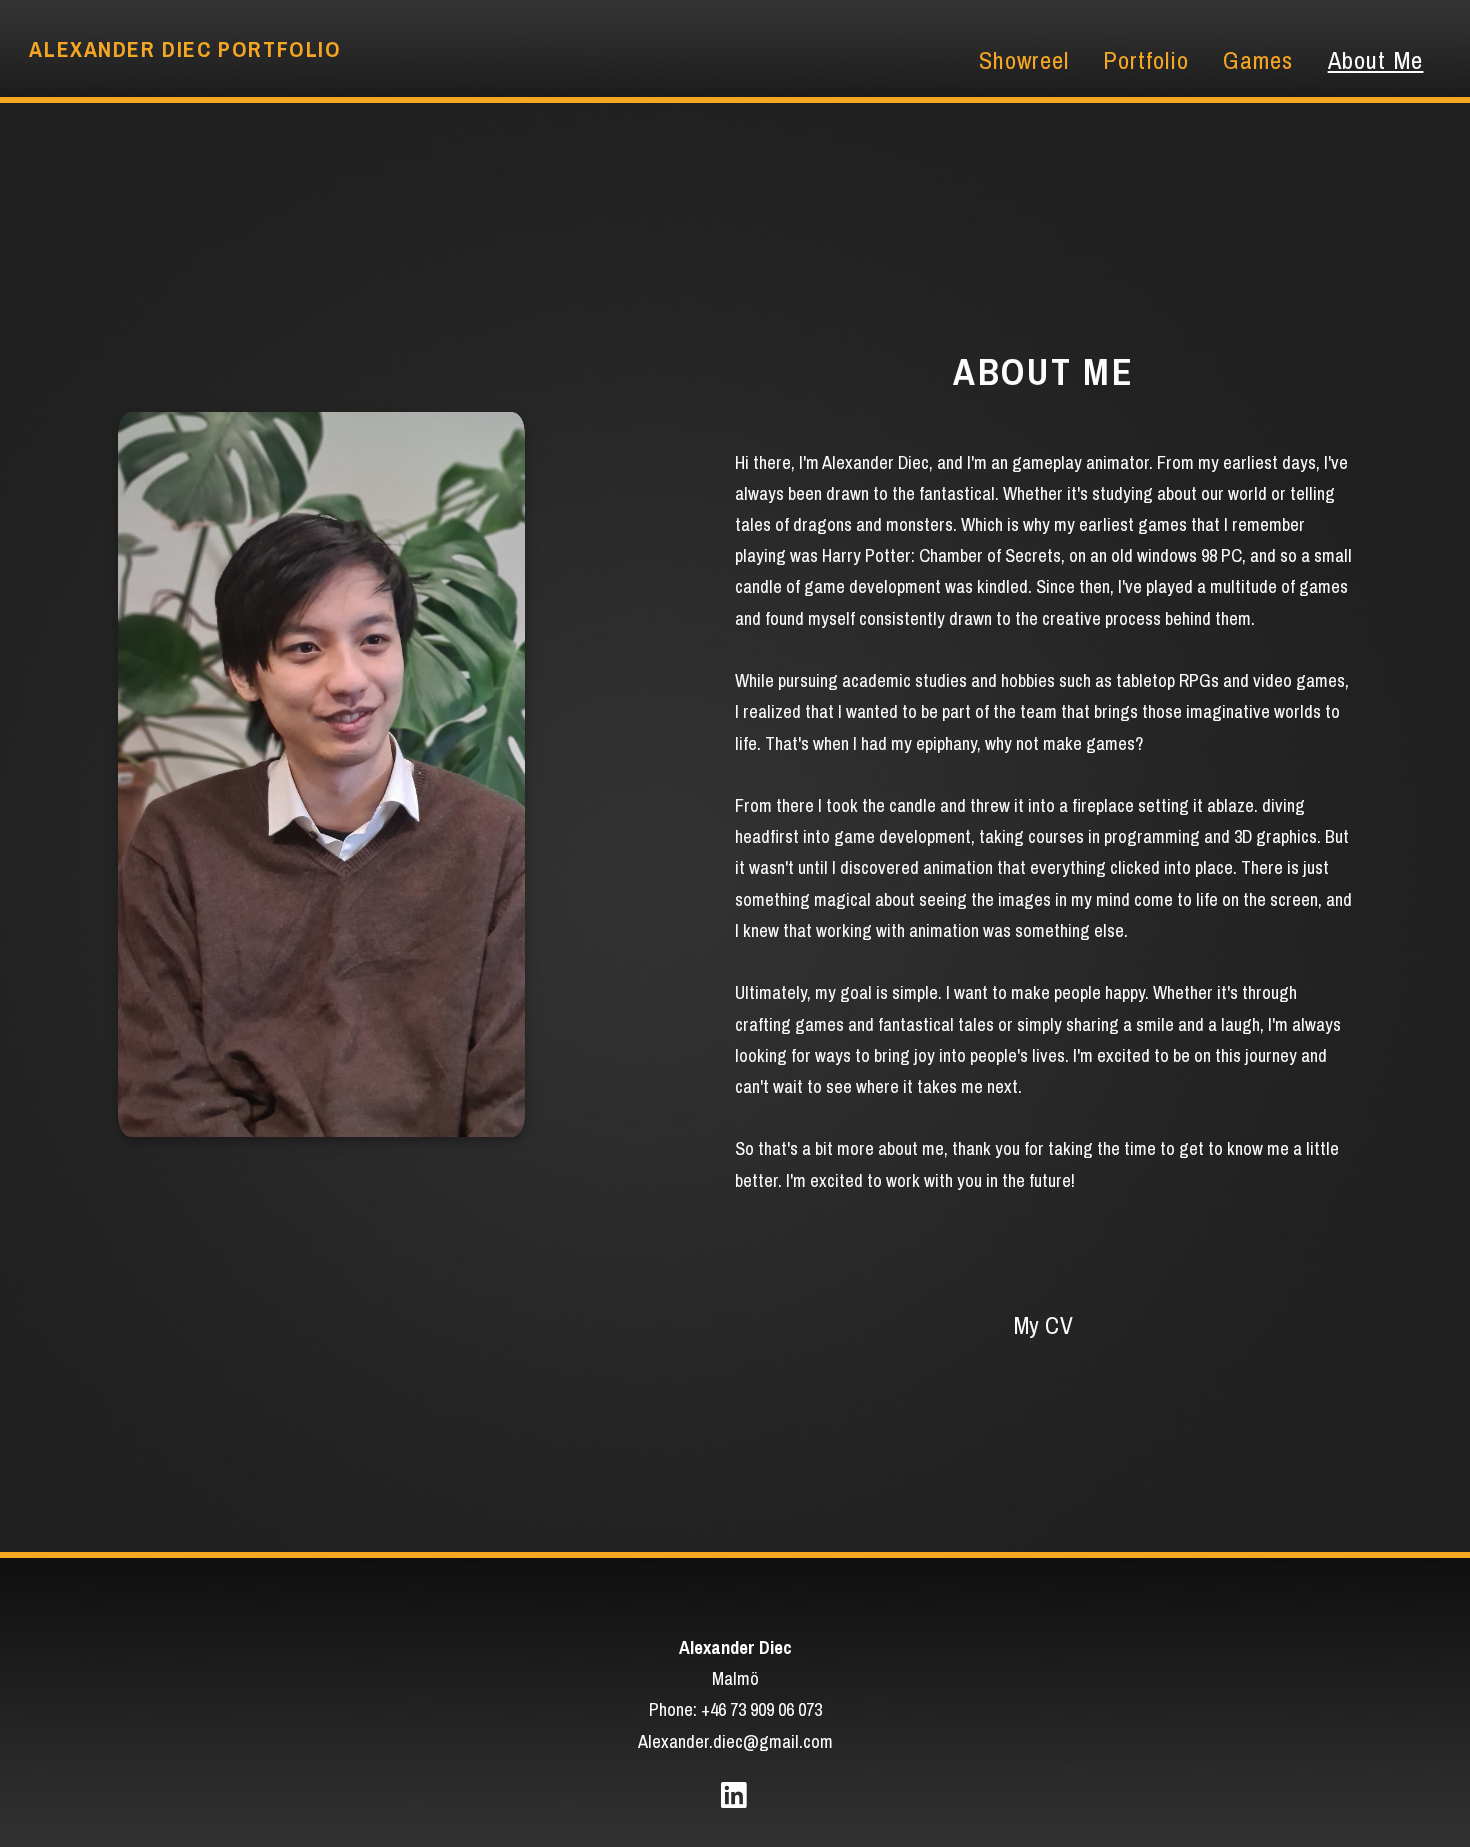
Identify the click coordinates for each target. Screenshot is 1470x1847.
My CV (1043, 1325)
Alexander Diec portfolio (185, 49)
